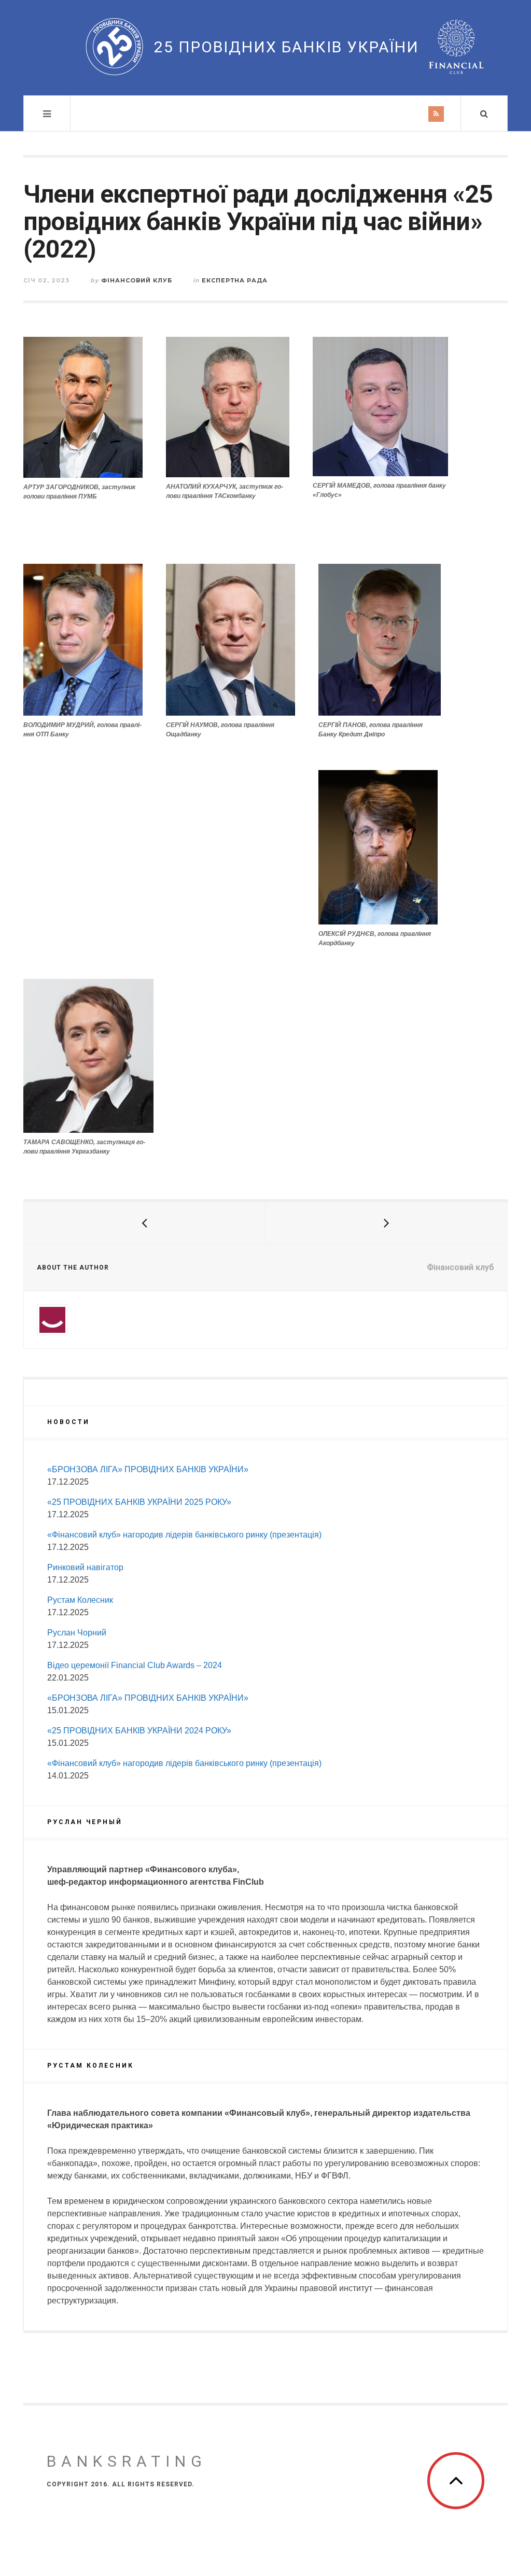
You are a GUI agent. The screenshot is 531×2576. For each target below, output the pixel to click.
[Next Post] (386, 1223)
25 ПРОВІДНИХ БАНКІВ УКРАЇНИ (287, 47)
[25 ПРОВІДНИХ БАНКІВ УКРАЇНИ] (115, 47)
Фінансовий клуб (137, 280)
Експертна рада (235, 280)
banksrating (127, 2461)
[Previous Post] (145, 1223)
